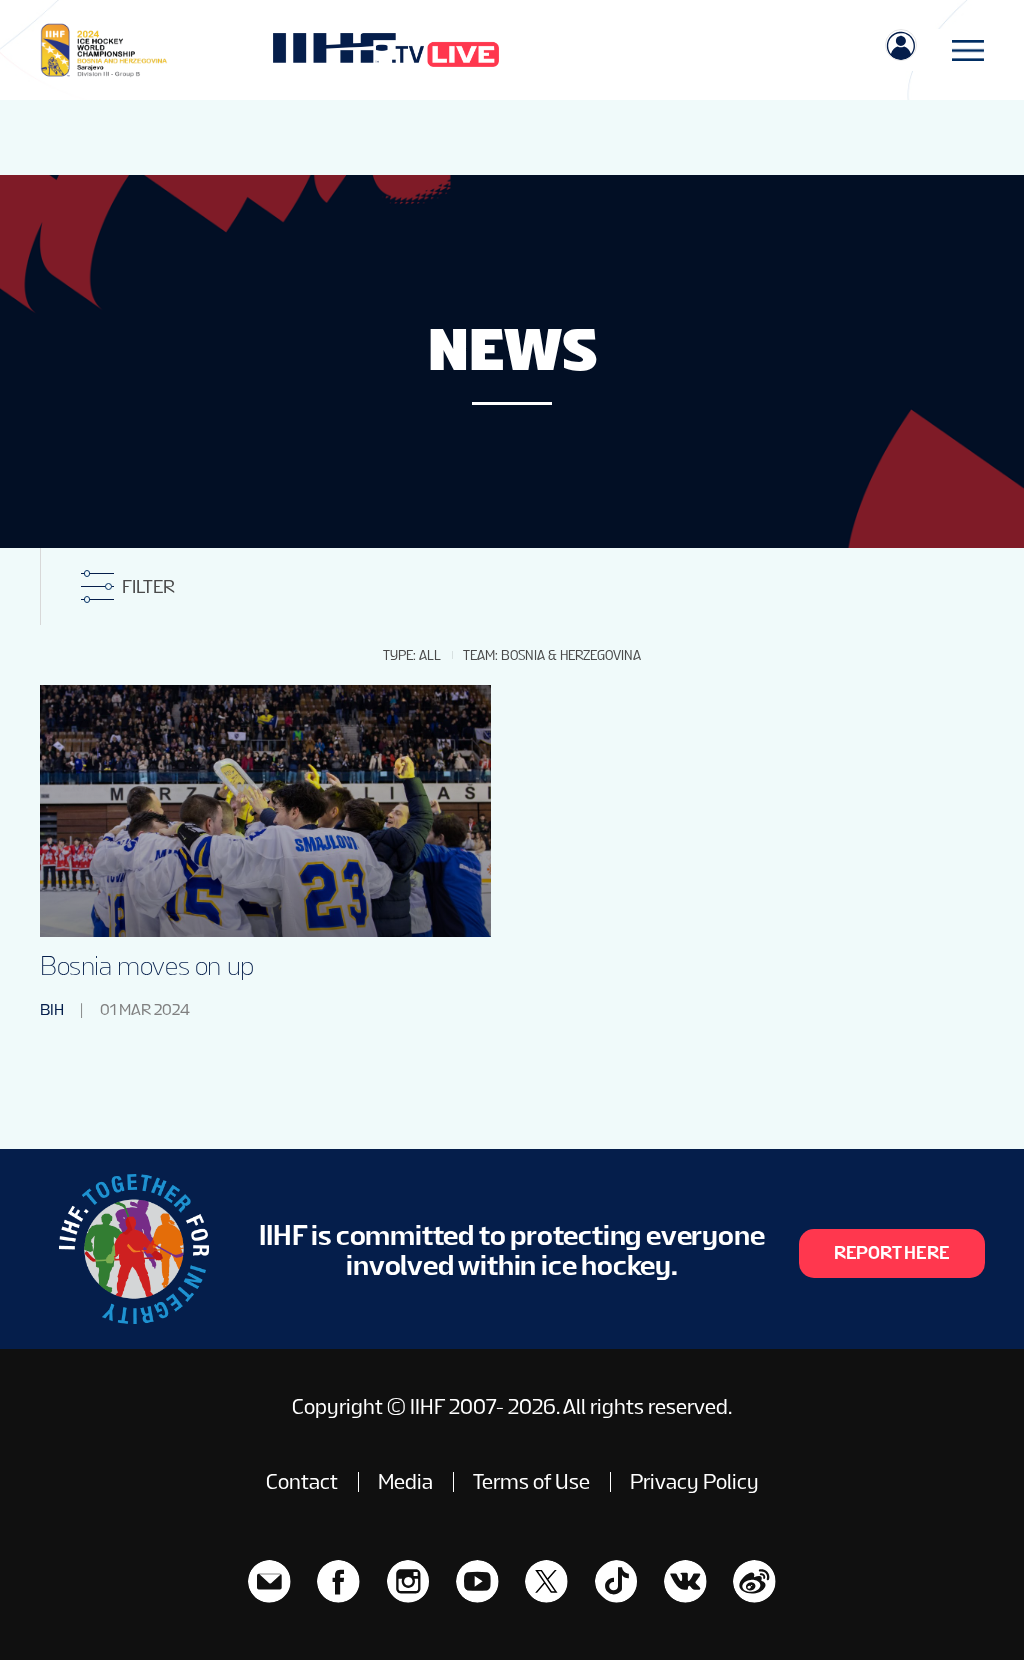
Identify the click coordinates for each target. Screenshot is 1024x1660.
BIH (52, 1009)
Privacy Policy (694, 1482)
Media (405, 1482)
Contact (302, 1482)
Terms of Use (531, 1482)
